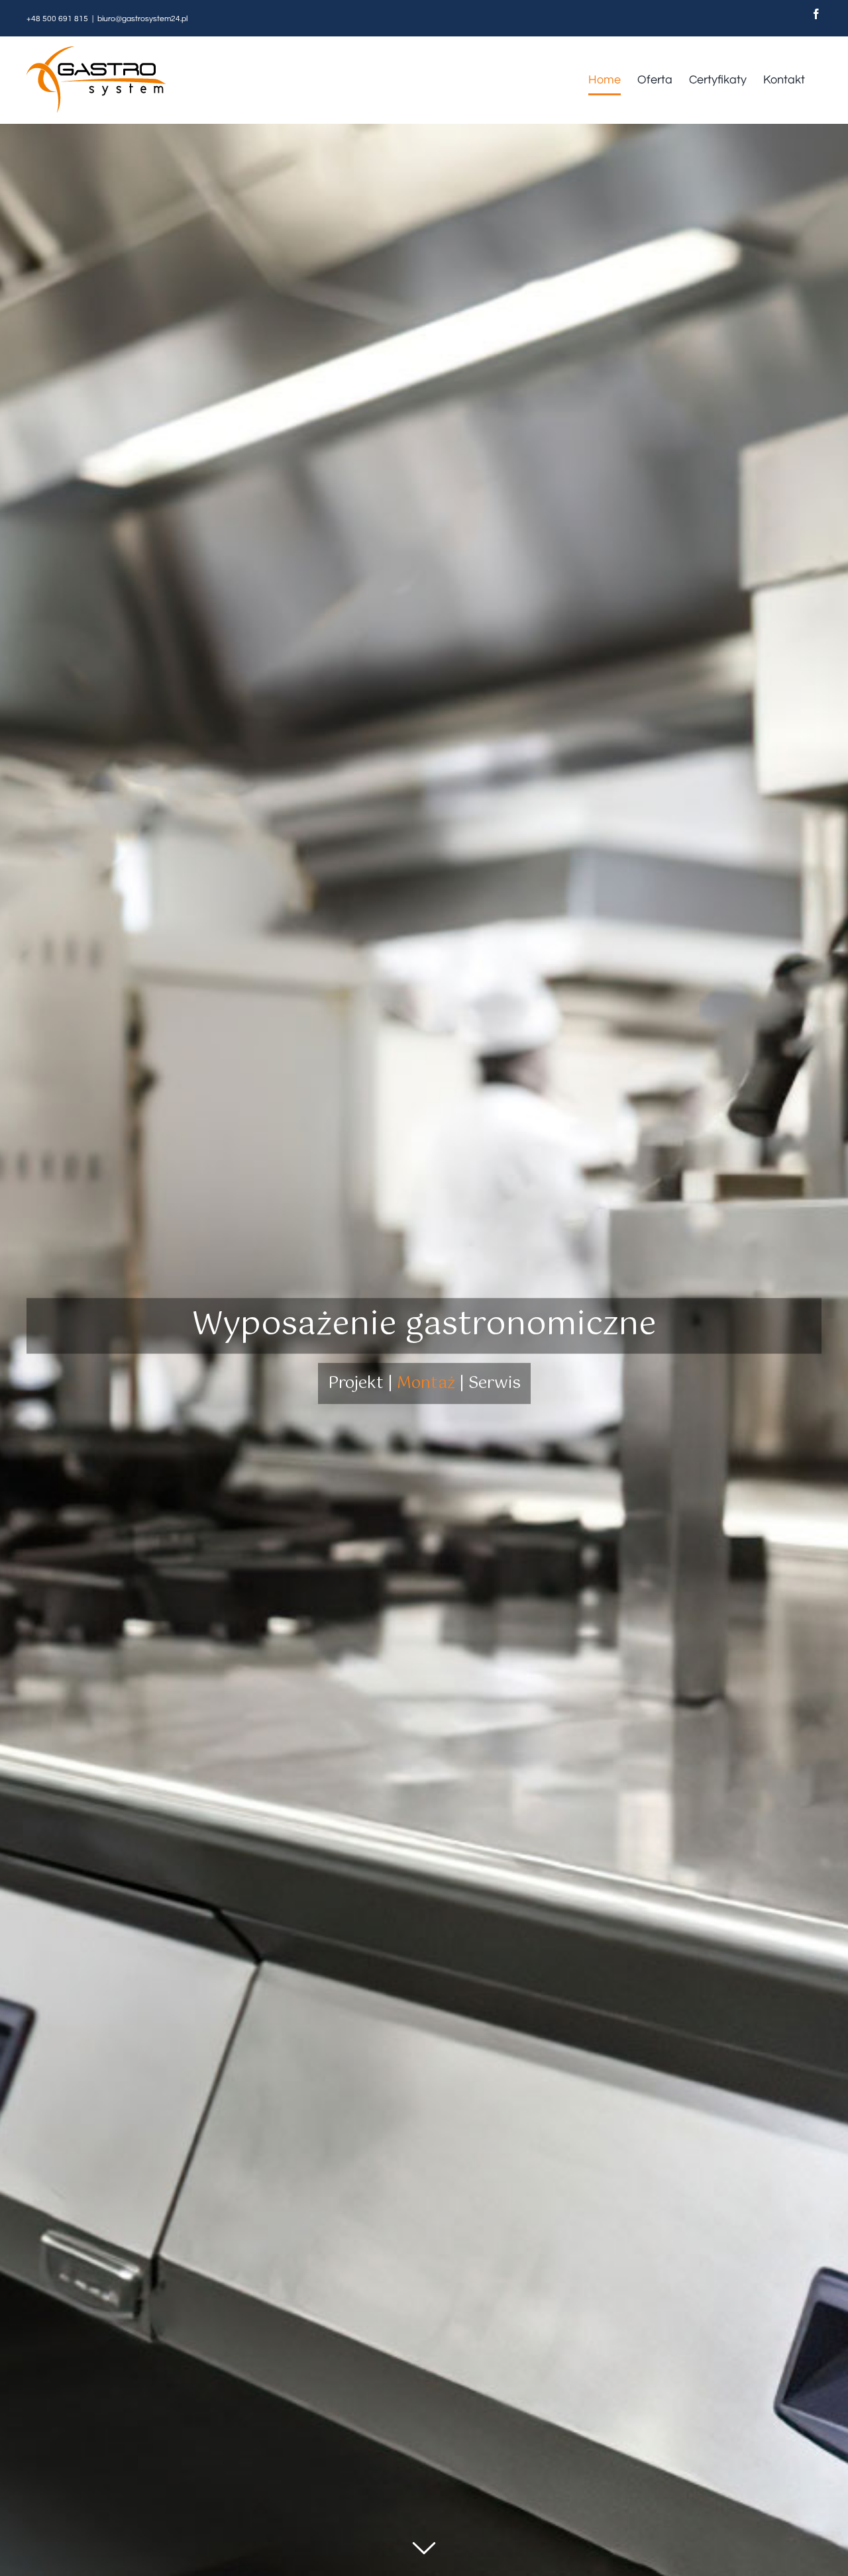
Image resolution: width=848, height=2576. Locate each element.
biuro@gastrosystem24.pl (142, 19)
